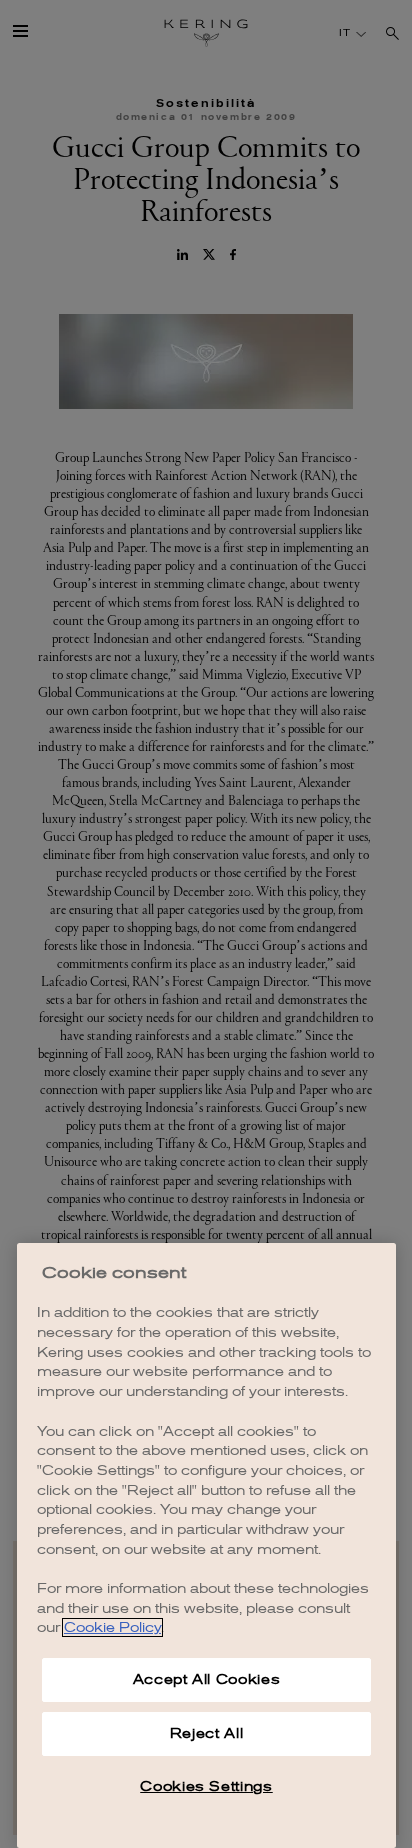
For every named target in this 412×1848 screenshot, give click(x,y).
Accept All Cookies (207, 1679)
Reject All (207, 1733)
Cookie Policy (112, 1627)
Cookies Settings (206, 1786)
